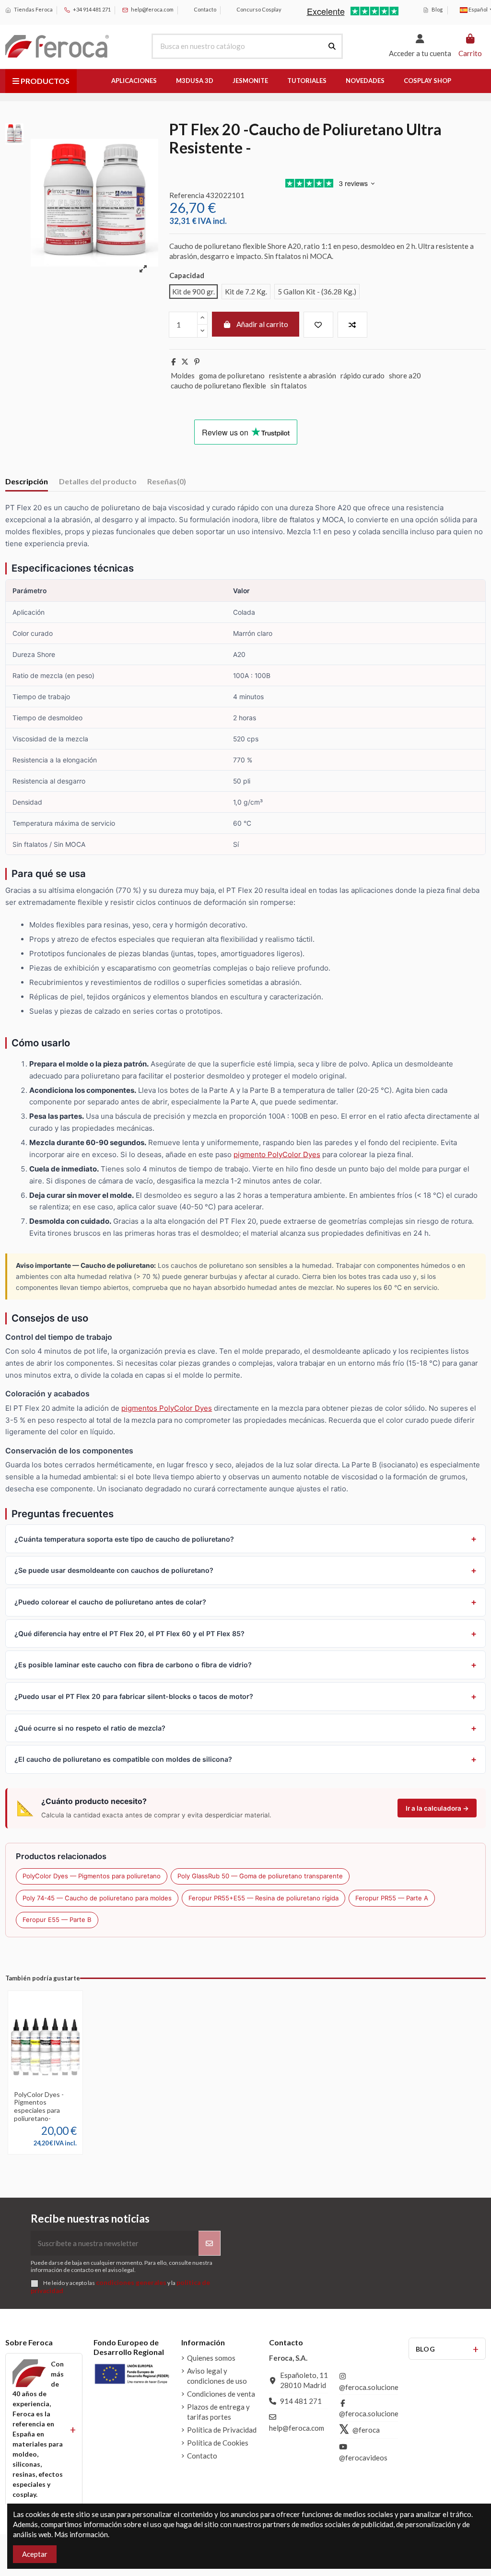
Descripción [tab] (27, 481)
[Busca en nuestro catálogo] (332, 46)
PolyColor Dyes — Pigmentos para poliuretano (92, 1876)
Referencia (187, 195)
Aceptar (35, 2554)
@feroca (366, 2430)
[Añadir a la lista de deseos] (318, 325)
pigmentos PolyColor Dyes (167, 1408)
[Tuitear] (185, 362)
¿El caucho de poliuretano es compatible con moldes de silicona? (123, 1759)
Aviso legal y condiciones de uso (217, 2376)
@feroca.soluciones (370, 2387)
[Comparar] (53, 2075)
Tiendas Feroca (33, 9)
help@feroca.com (152, 9)
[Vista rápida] (46, 2089)
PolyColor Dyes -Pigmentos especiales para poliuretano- (39, 2106)
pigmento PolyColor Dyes (277, 1154)
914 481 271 (301, 2401)
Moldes (183, 375)
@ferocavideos (363, 2458)
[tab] (167, 483)
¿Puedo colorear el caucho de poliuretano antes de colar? (110, 1602)
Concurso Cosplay (258, 9)
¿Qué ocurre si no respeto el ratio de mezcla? (90, 1728)
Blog (437, 9)
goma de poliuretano (232, 375)
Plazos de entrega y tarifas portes (218, 2412)
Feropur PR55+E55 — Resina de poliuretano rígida (263, 1898)
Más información (81, 2534)
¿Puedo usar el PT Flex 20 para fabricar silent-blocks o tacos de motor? (134, 1696)
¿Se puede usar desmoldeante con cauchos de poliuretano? (114, 1570)
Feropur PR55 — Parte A (392, 1898)
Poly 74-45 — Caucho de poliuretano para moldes (97, 1898)
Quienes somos (211, 2358)
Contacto (205, 9)
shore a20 (405, 375)
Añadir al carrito (262, 324)
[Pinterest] (197, 362)
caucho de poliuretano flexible (218, 386)
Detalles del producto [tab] (98, 481)
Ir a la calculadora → (437, 1808)
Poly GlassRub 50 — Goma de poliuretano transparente (260, 1876)
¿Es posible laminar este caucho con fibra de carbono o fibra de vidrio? (133, 1665)
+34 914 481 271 (91, 9)
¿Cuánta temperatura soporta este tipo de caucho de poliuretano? (124, 1539)
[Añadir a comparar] (352, 325)
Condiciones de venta (221, 2394)
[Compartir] (173, 362)
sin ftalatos (289, 386)
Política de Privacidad (222, 2430)
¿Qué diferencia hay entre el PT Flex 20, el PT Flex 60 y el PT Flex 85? (129, 1633)
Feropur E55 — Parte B (57, 1920)
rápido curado (362, 375)
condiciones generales (131, 2283)
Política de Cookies (218, 2443)
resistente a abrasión (303, 375)
